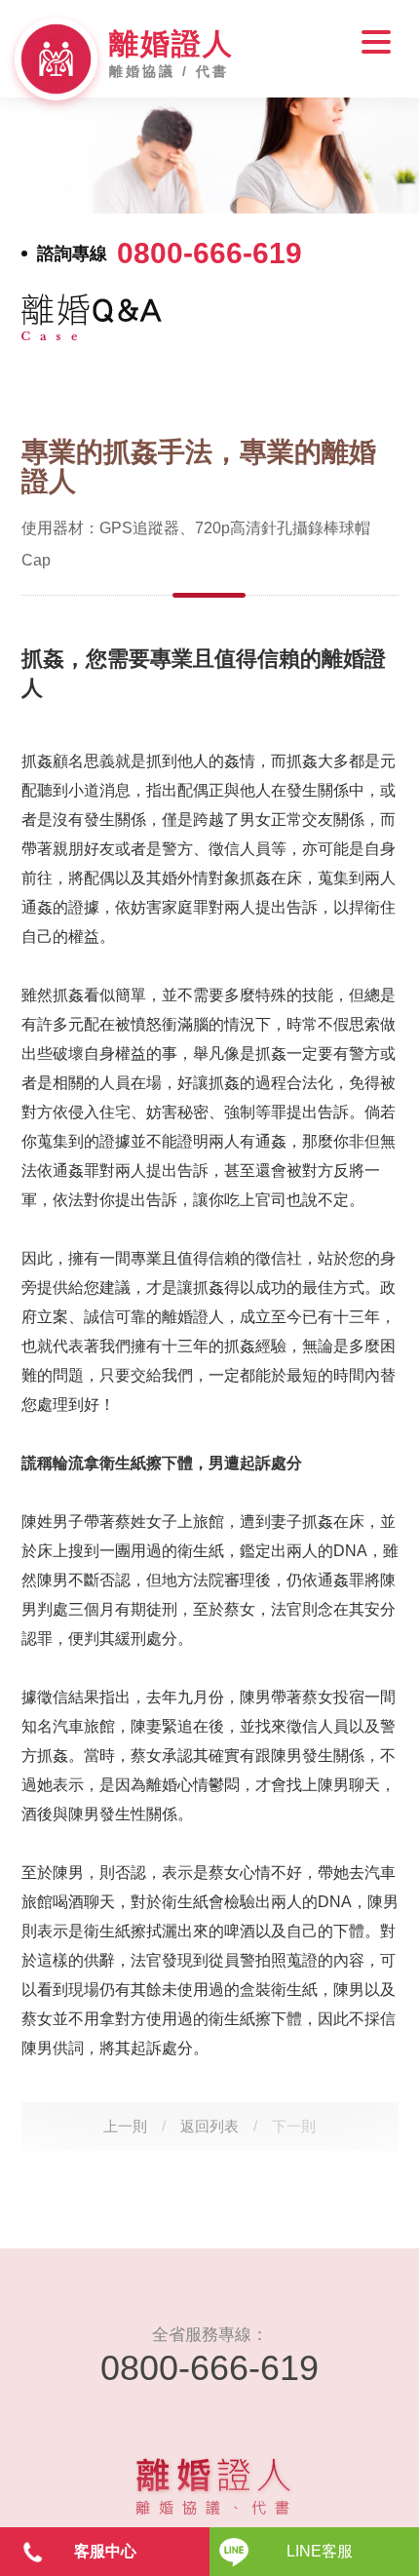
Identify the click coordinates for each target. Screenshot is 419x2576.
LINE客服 (320, 2551)
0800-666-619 (209, 254)
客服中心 (105, 2551)
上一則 (125, 2126)
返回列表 (209, 2126)
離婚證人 (171, 43)
